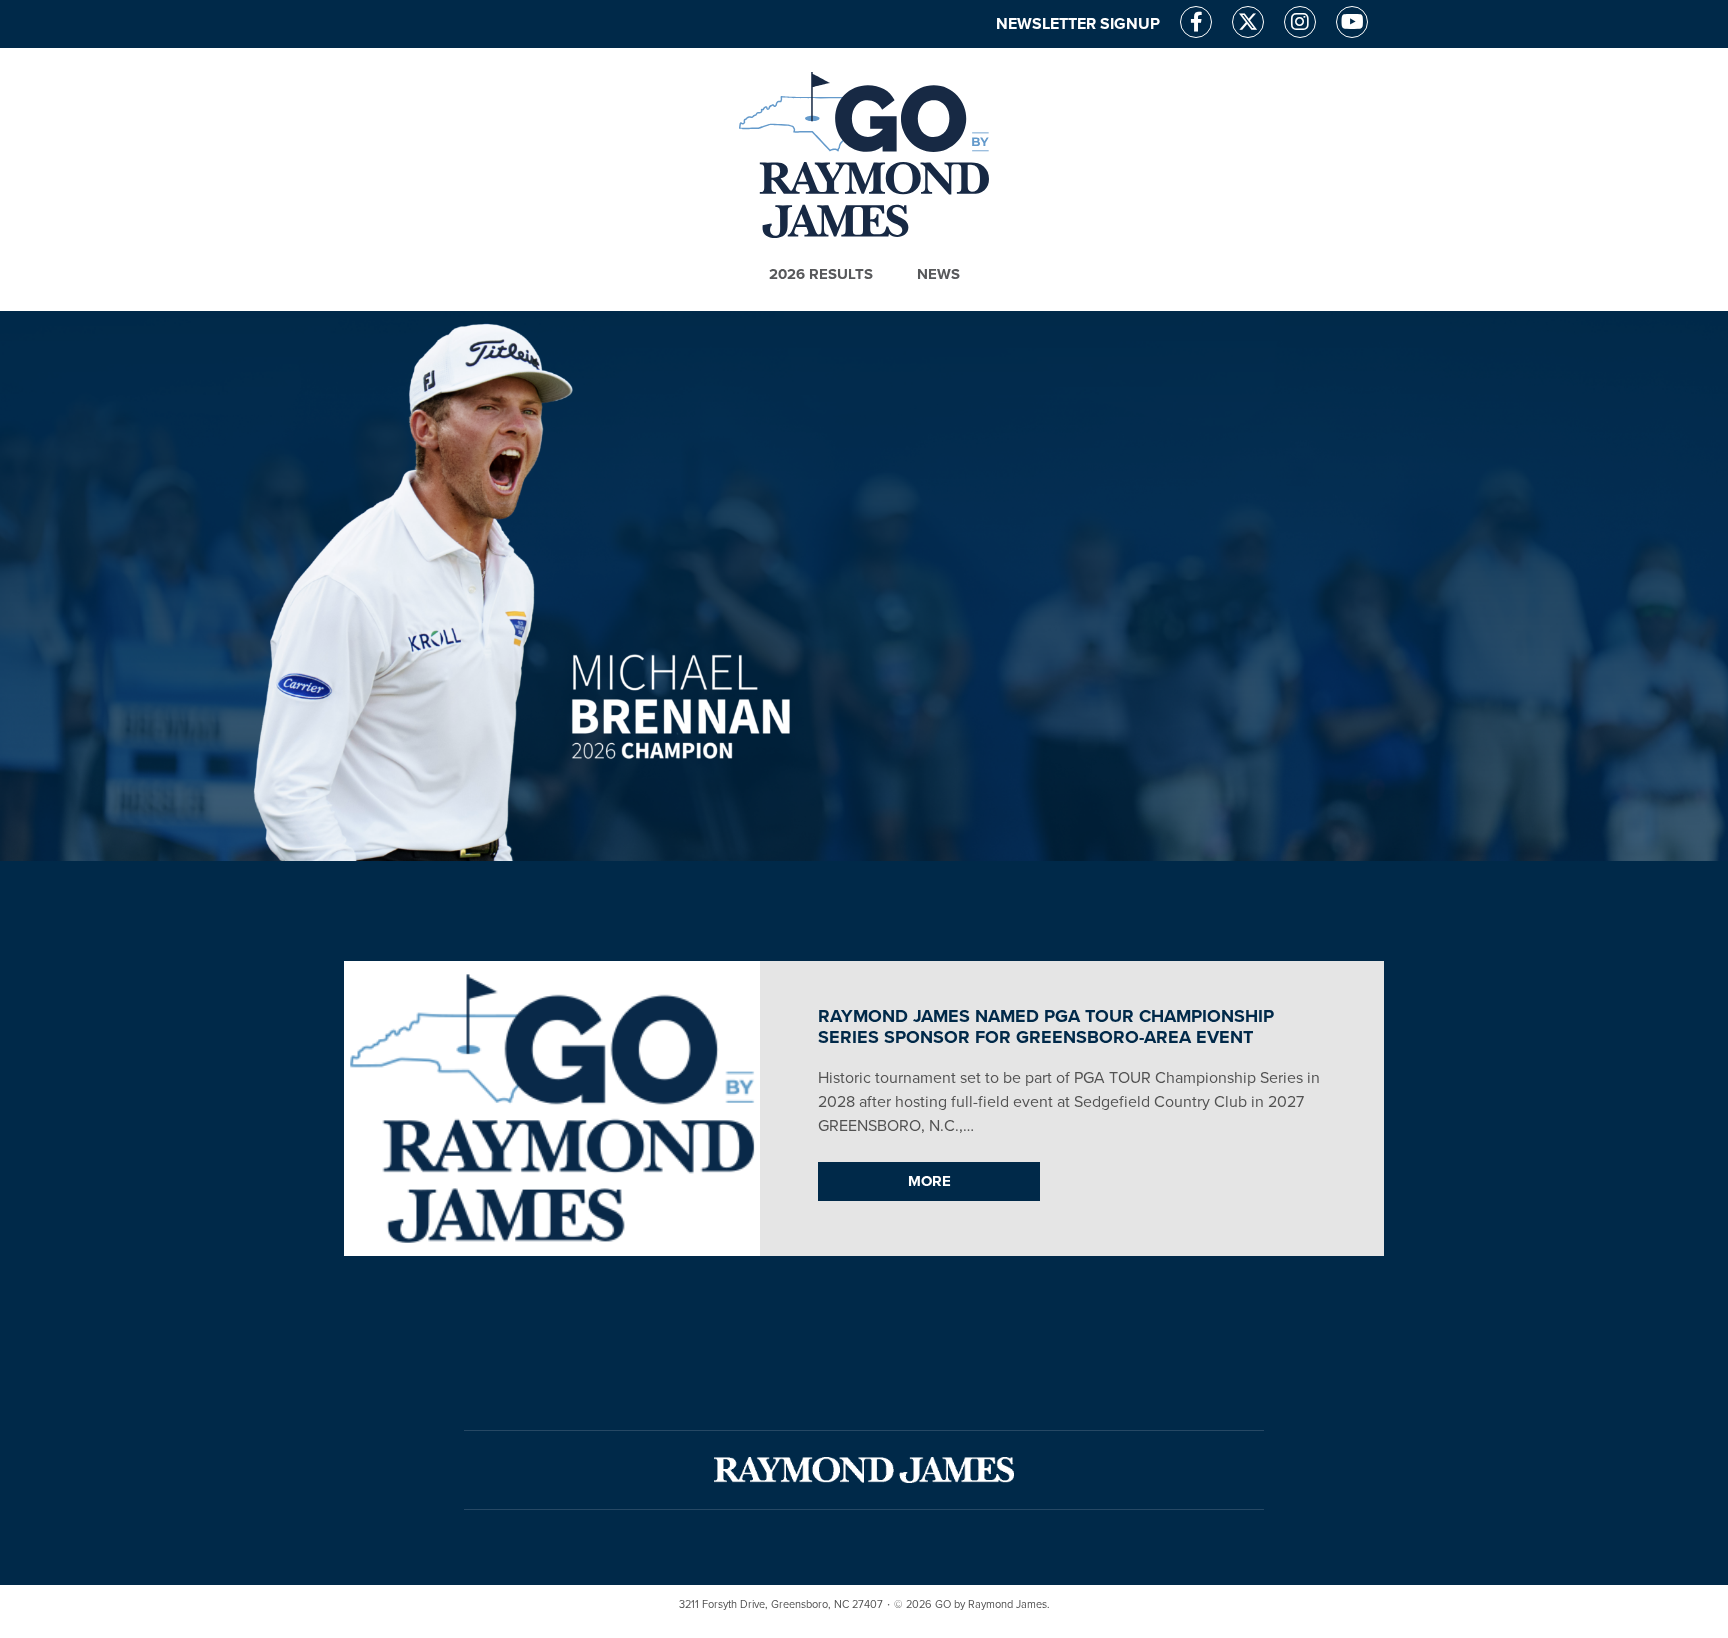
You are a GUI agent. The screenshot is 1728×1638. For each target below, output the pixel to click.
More (929, 1181)
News (938, 274)
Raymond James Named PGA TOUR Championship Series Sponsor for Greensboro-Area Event (1046, 1026)
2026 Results (821, 274)
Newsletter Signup (1078, 24)
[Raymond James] (864, 1470)
